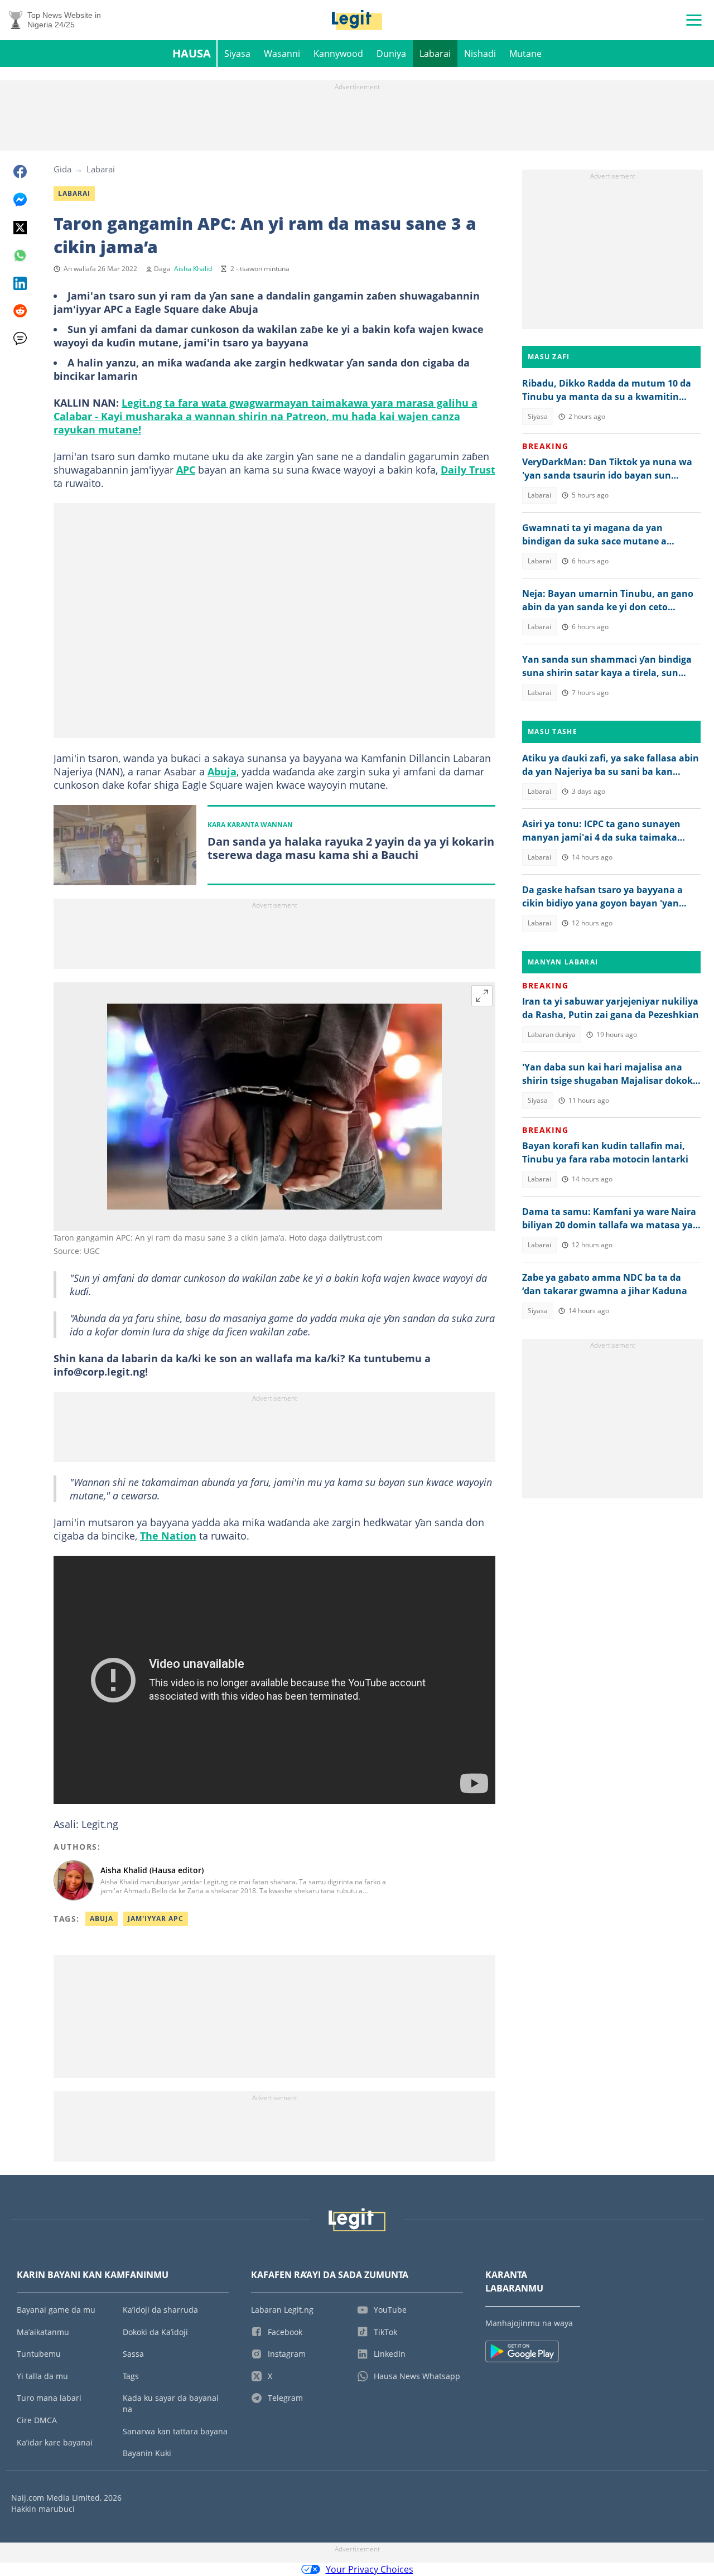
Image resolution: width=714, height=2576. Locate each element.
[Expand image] (482, 996)
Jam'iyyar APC (156, 1919)
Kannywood (338, 54)
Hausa (192, 53)
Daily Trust (468, 470)
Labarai (435, 54)
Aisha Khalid (193, 269)
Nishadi (480, 54)
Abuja (222, 771)
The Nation (168, 1536)
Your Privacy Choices (370, 2569)
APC (186, 470)
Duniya (391, 54)
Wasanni (282, 54)
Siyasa (237, 54)
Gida (62, 169)
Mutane (525, 54)
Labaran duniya (552, 1034)
